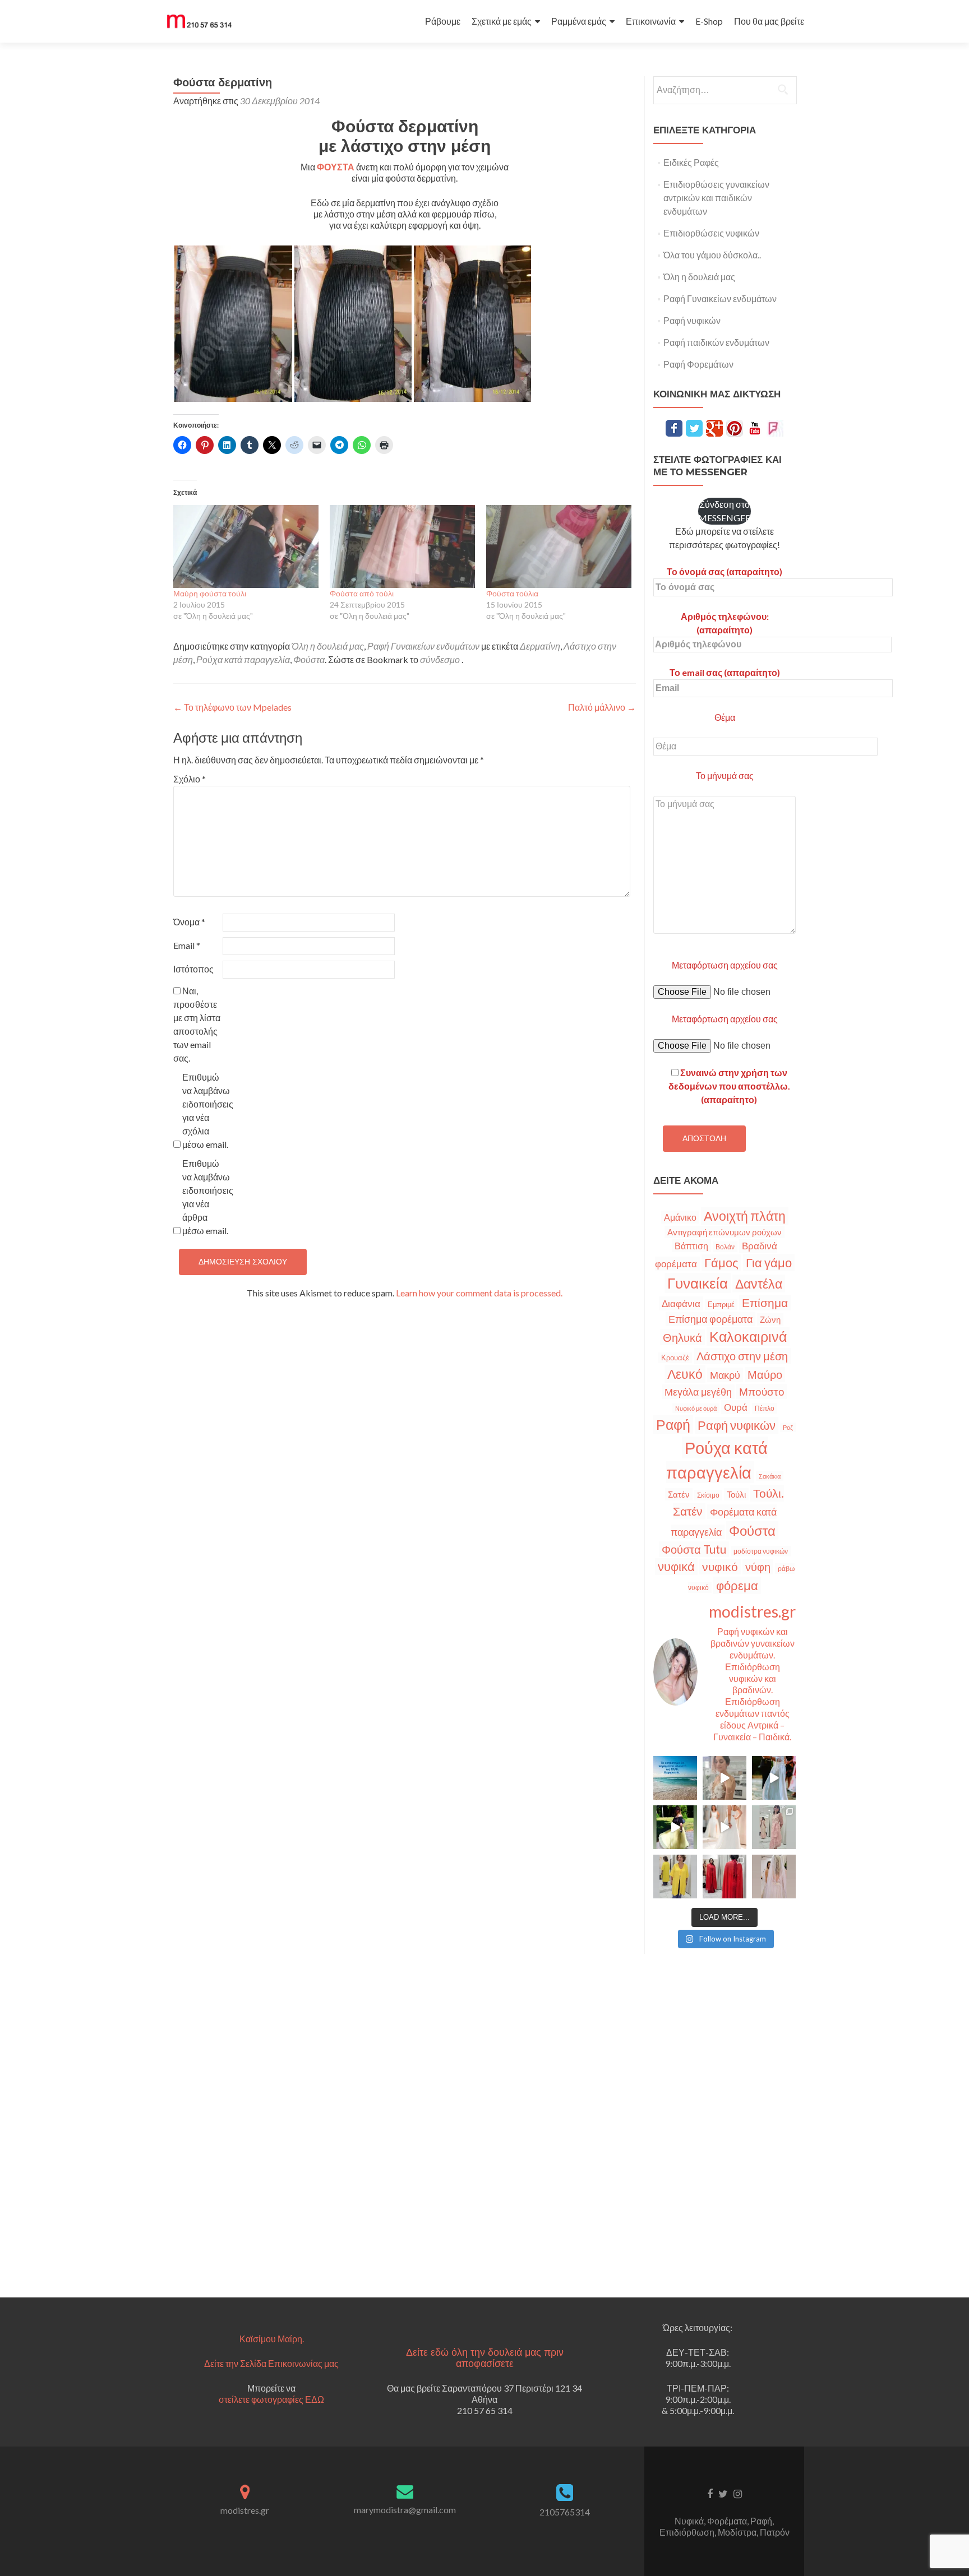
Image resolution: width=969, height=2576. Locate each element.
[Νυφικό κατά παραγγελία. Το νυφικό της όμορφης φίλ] (774, 1778)
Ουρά (736, 1407)
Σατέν (679, 1494)
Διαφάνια (681, 1303)
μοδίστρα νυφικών (761, 1551)
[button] (233, 324)
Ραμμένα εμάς (579, 21)
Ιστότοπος (193, 969)
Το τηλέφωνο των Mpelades (232, 707)
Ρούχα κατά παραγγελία (243, 659)
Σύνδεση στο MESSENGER (725, 511)
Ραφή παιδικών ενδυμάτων (716, 342)
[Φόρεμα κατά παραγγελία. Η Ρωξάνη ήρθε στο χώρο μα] (774, 1827)
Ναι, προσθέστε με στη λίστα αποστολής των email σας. (197, 1024)
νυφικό (720, 1567)
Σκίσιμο (708, 1495)
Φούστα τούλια (512, 593)
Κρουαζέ (675, 1358)
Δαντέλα (759, 1284)
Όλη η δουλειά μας (328, 646)
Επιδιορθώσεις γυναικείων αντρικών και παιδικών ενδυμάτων (716, 198)
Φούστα (309, 659)
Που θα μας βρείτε (769, 21)
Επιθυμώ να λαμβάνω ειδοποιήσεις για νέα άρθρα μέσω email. (206, 1197)
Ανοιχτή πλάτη (745, 1216)
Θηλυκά (682, 1337)
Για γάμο (769, 1262)
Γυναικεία (698, 1283)
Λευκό (685, 1374)
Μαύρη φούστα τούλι (210, 593)
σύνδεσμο (440, 659)
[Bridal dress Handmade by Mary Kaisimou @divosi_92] (725, 1778)
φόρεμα (737, 1585)
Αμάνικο (680, 1217)
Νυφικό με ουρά (696, 1408)
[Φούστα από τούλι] (402, 546)
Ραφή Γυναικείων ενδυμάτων (423, 646)
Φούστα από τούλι (362, 593)
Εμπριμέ (721, 1305)
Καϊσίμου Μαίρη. (272, 2339)
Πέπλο (765, 1408)
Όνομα (189, 922)
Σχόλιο (190, 779)
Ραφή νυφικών (692, 320)
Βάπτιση (691, 1246)
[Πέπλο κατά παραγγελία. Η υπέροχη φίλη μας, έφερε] (774, 1877)
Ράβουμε (443, 21)
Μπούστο (762, 1391)
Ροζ (788, 1427)
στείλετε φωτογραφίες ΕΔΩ (271, 2399)
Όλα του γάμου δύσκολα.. (712, 255)
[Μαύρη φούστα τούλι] (246, 546)
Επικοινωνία (651, 21)
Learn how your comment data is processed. (479, 1293)
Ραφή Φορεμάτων (698, 364)
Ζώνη (770, 1319)
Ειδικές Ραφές (691, 162)
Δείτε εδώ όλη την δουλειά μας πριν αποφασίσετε (485, 2358)
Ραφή (673, 1424)
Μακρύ (725, 1375)
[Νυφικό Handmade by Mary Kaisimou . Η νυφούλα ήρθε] (725, 1827)
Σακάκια (770, 1476)
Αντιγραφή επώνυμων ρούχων (725, 1232)
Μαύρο (765, 1375)
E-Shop (709, 21)
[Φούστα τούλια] (559, 546)
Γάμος (721, 1263)
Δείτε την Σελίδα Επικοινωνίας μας (271, 2363)
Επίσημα (765, 1303)
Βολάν (725, 1247)
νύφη (758, 1567)
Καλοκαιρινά (748, 1336)
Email (187, 945)
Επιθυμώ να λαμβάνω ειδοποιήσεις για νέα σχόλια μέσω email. (206, 1111)
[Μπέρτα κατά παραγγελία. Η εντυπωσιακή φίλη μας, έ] (725, 1877)
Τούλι (736, 1494)
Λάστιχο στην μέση (742, 1356)
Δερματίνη (540, 646)
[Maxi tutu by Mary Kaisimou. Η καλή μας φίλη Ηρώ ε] (675, 1827)
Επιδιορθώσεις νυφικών (711, 233)
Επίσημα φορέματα (710, 1319)
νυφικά (676, 1567)
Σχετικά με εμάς (502, 21)
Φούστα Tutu (694, 1549)
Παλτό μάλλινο (602, 707)
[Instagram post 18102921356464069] (675, 1778)
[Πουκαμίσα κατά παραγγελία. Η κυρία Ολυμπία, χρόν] (675, 1877)
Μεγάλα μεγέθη (698, 1392)
